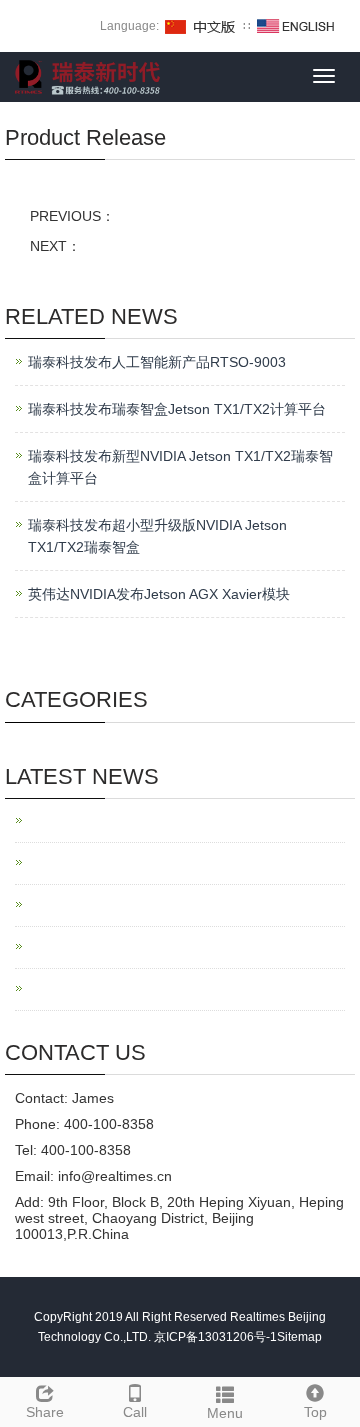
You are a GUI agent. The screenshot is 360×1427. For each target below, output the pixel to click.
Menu (225, 1413)
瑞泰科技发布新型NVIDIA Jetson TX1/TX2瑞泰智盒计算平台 (180, 467)
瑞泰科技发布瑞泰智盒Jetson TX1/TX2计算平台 (177, 409)
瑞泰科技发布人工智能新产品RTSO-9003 (157, 362)
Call (135, 1412)
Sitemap (299, 1337)
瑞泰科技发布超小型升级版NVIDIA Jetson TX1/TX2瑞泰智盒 (157, 536)
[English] (296, 26)
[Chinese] (201, 26)
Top (315, 1412)
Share (45, 1412)
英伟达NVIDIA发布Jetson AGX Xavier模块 (159, 594)
